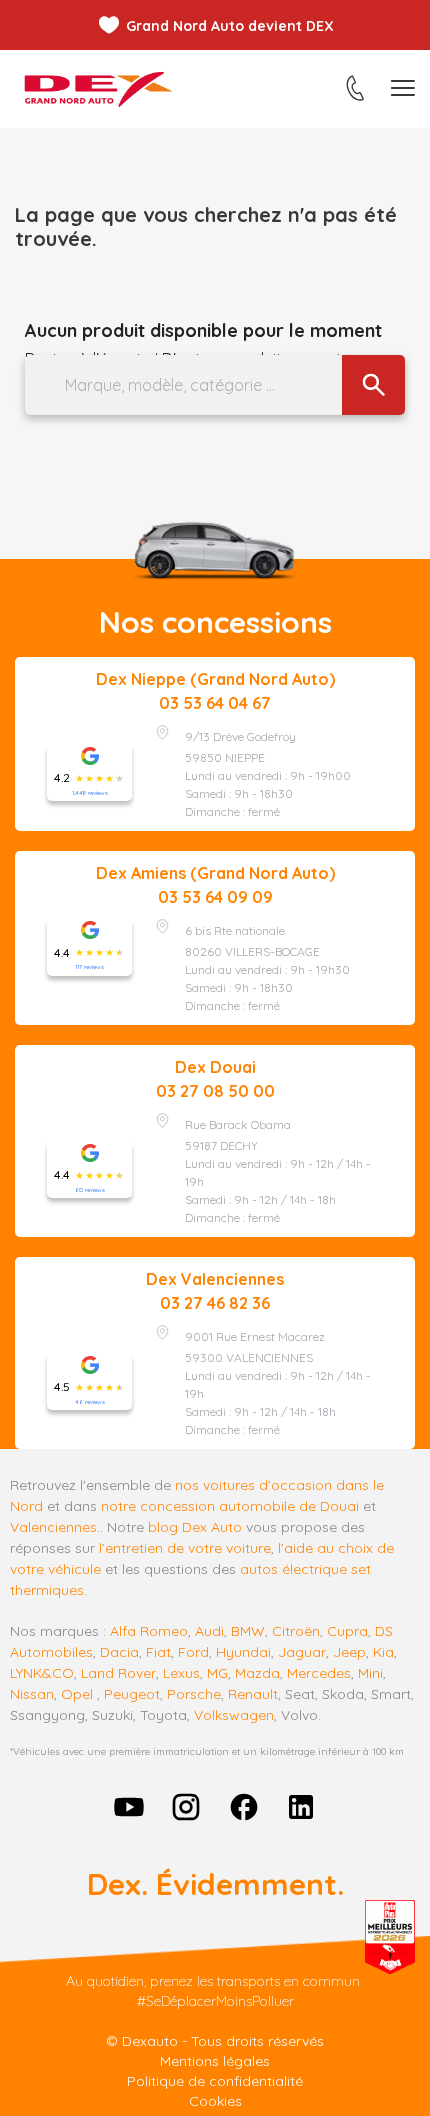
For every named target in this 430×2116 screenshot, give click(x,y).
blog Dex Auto (195, 1527)
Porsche (194, 1694)
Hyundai (243, 1652)
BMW (248, 1631)
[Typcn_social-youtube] (129, 1807)
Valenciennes (53, 1527)
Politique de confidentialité (215, 2081)
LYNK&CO (42, 1673)
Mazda (257, 1673)
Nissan (32, 1694)
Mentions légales (215, 2061)
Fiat (158, 1652)
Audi (209, 1631)
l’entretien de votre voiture (185, 1548)
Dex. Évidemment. (215, 1884)
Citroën (296, 1631)
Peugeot (132, 1694)
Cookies (215, 2101)
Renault (253, 1694)
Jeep (349, 1652)
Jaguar (302, 1652)
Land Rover (118, 1673)
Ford (193, 1652)
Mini (370, 1673)
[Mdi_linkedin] (302, 1807)
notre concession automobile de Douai (230, 1506)
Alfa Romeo (149, 1631)
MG (217, 1673)
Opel (77, 1694)
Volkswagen (234, 1715)
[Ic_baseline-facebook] (244, 1807)
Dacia (119, 1652)
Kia (383, 1652)
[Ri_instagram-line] (186, 1807)
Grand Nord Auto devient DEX (230, 26)
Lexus (181, 1673)
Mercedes (319, 1673)
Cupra (347, 1631)
